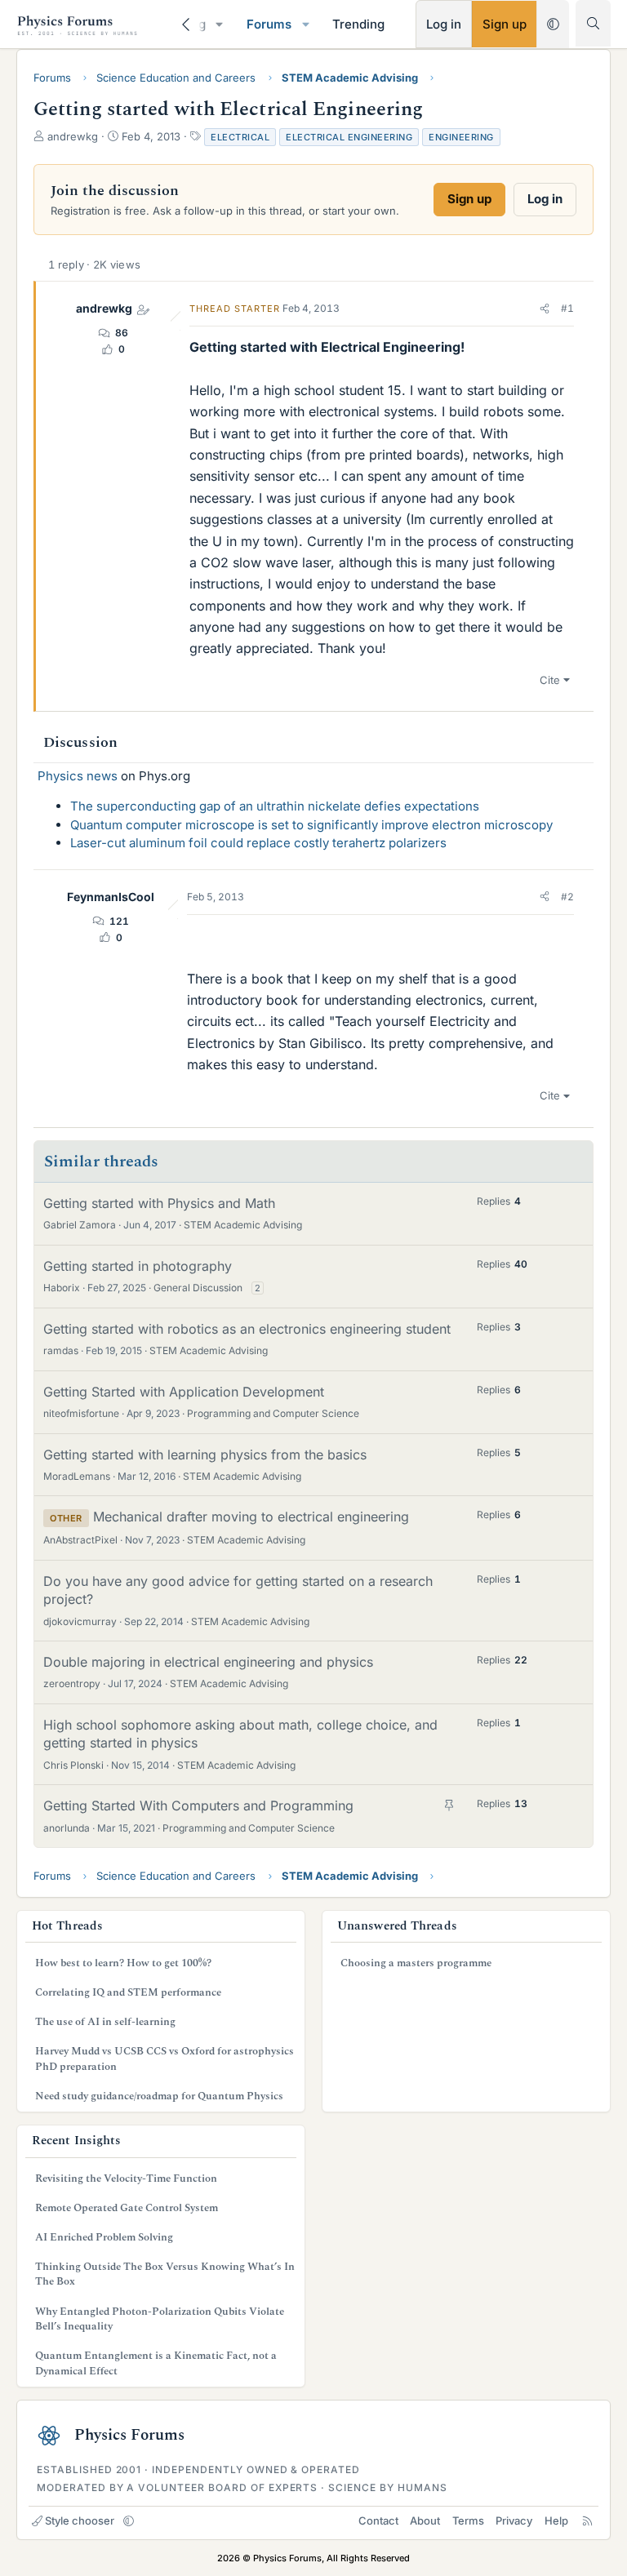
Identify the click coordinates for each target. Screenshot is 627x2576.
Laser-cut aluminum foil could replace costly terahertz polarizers (258, 843)
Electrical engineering (349, 137)
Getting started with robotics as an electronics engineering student (247, 1329)
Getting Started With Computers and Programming (198, 1805)
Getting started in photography (138, 1266)
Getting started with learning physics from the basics (205, 1455)
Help (556, 2520)
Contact (378, 2520)
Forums (269, 24)
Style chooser (80, 2520)
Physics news (78, 776)
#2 (567, 897)
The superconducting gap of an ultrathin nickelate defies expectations (275, 806)
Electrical (240, 137)
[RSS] (587, 2520)
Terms (468, 2520)
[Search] (593, 23)
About (425, 2520)
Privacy (514, 2520)
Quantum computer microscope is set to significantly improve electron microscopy (311, 825)
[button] (220, 24)
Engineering (461, 137)
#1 (567, 308)
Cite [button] (550, 680)
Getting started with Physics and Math (159, 1203)
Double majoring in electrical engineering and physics (208, 1662)
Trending (358, 24)
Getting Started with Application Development (184, 1392)
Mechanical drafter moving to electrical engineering (251, 1517)
